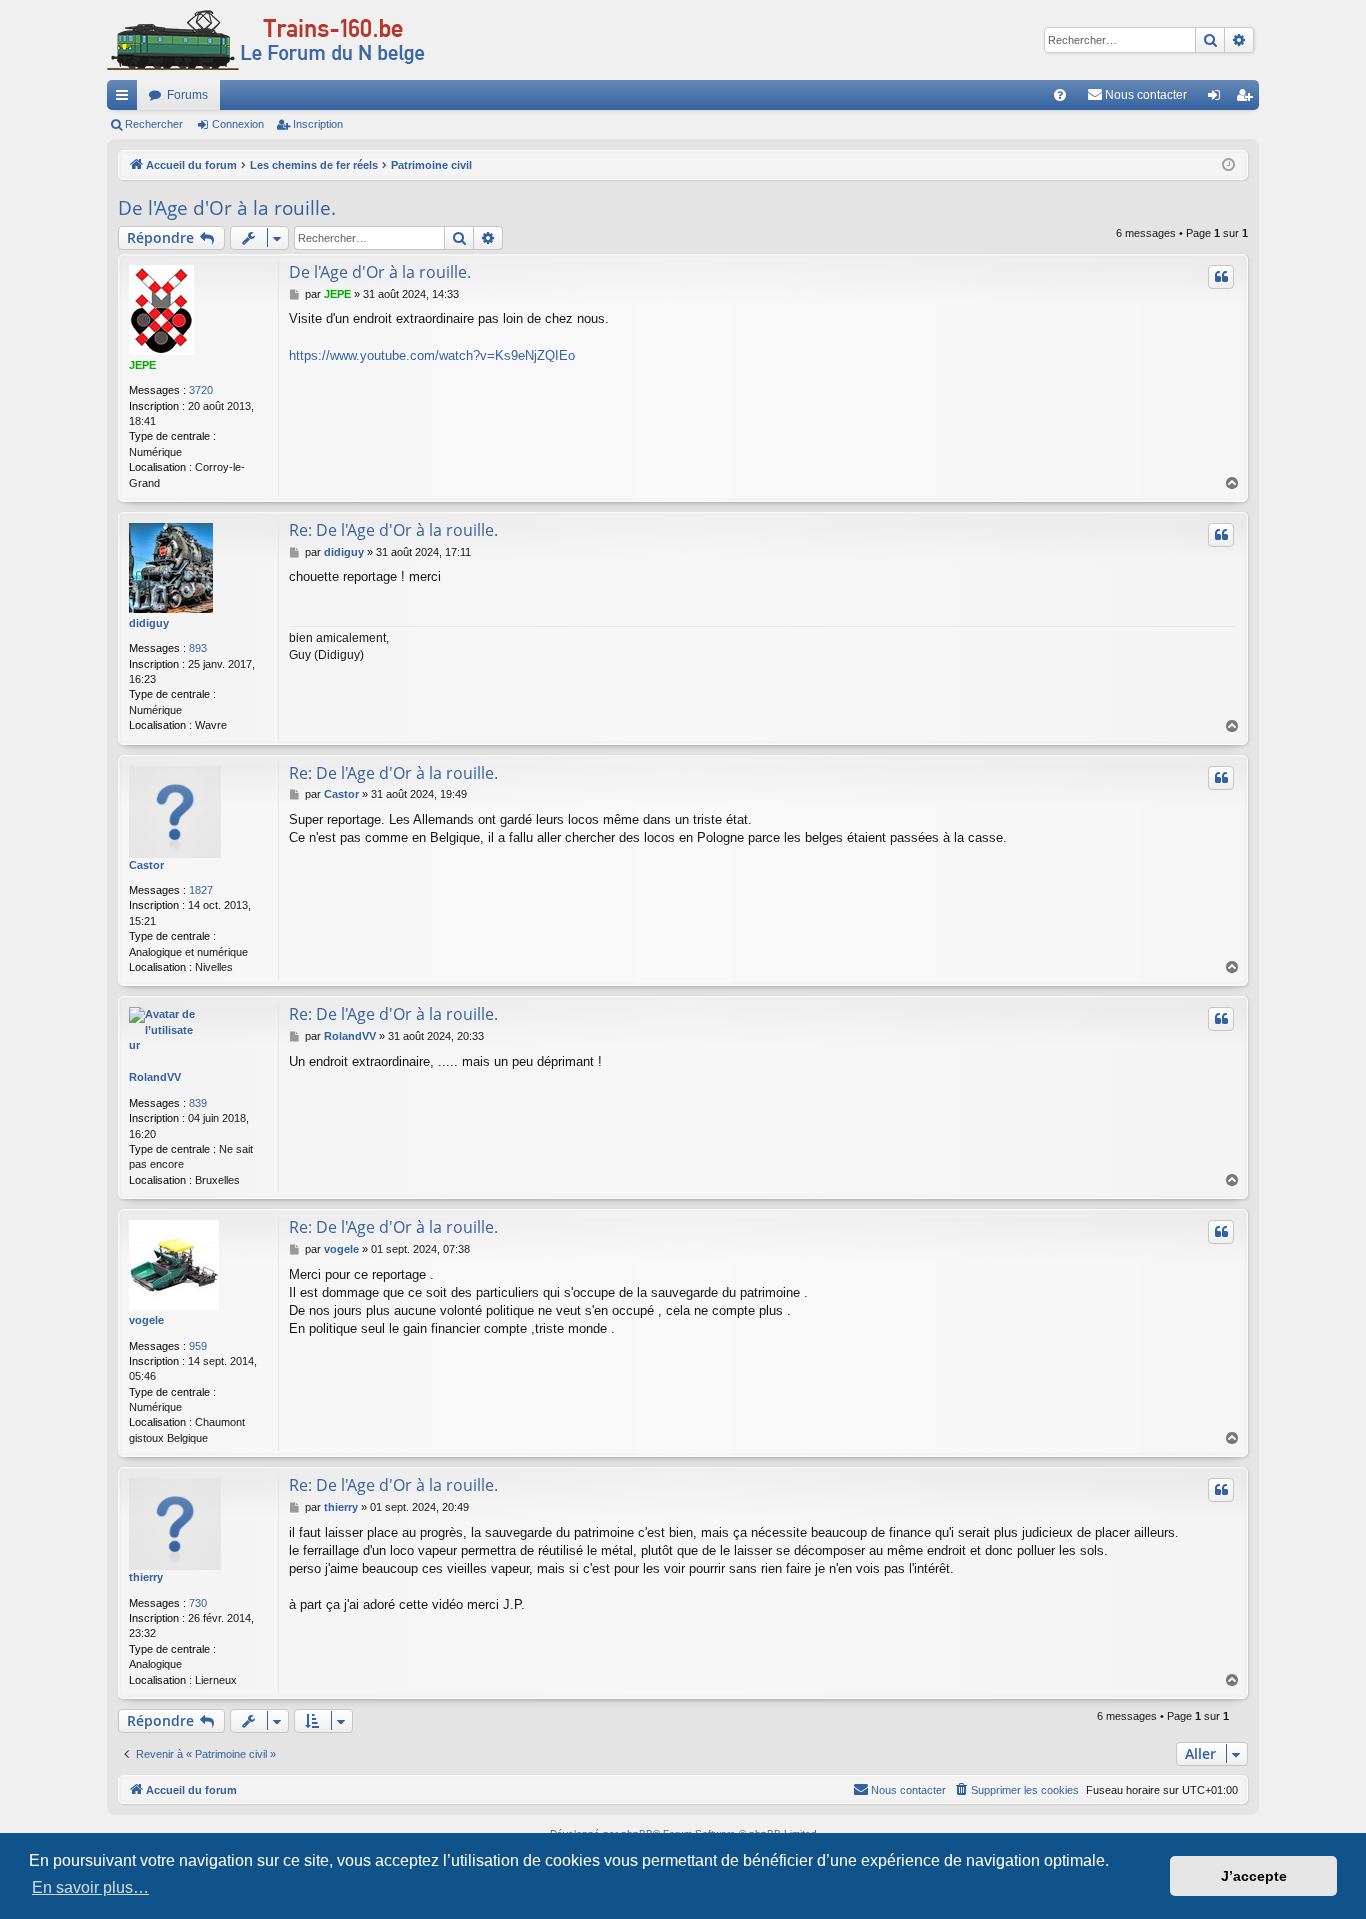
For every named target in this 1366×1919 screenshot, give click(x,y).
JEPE (142, 365)
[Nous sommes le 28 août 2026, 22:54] (1228, 165)
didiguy (149, 623)
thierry (146, 1577)
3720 (201, 390)
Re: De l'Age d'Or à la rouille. (393, 530)
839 (198, 1103)
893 (198, 648)
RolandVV (155, 1077)
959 (198, 1346)
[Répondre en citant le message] (1221, 277)
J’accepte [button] (1254, 1876)
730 (198, 1603)
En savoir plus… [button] (90, 1887)
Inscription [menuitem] (1248, 99)
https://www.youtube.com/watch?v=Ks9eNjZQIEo (432, 355)
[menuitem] (1060, 95)
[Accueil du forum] (266, 40)
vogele (146, 1320)
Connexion (238, 124)
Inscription (318, 124)
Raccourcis (126, 99)
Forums (187, 95)
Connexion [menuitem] (1218, 99)
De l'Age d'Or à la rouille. (227, 208)
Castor (146, 865)
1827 (201, 890)
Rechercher (154, 124)
